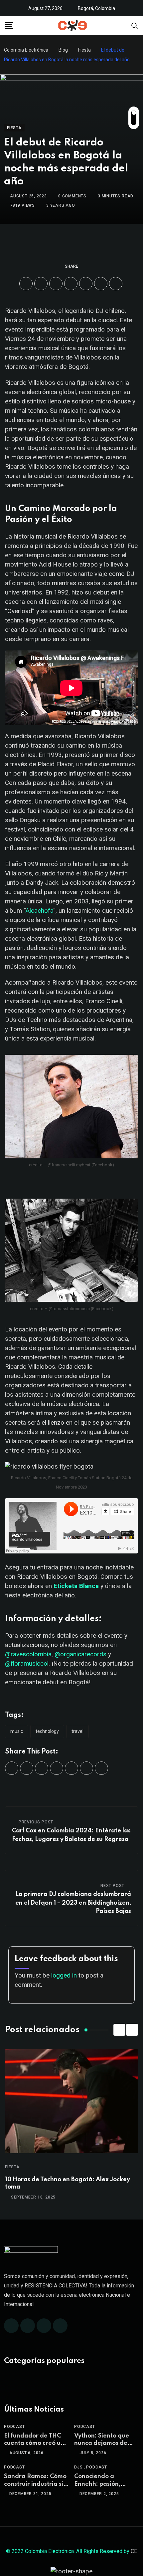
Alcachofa (39, 911)
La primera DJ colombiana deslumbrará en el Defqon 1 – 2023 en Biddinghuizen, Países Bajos (73, 1903)
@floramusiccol (27, 1663)
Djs (78, 2467)
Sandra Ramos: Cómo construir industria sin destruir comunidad (35, 2484)
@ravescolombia (28, 1654)
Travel (77, 1731)
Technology (47, 1731)
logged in (64, 1975)
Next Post (112, 1886)
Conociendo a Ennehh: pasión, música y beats (97, 2484)
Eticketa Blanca (76, 1586)
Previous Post (36, 1822)
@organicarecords (80, 1654)
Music (17, 1731)
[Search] (135, 25)
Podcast (14, 2427)
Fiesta (12, 2167)
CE (134, 2551)
